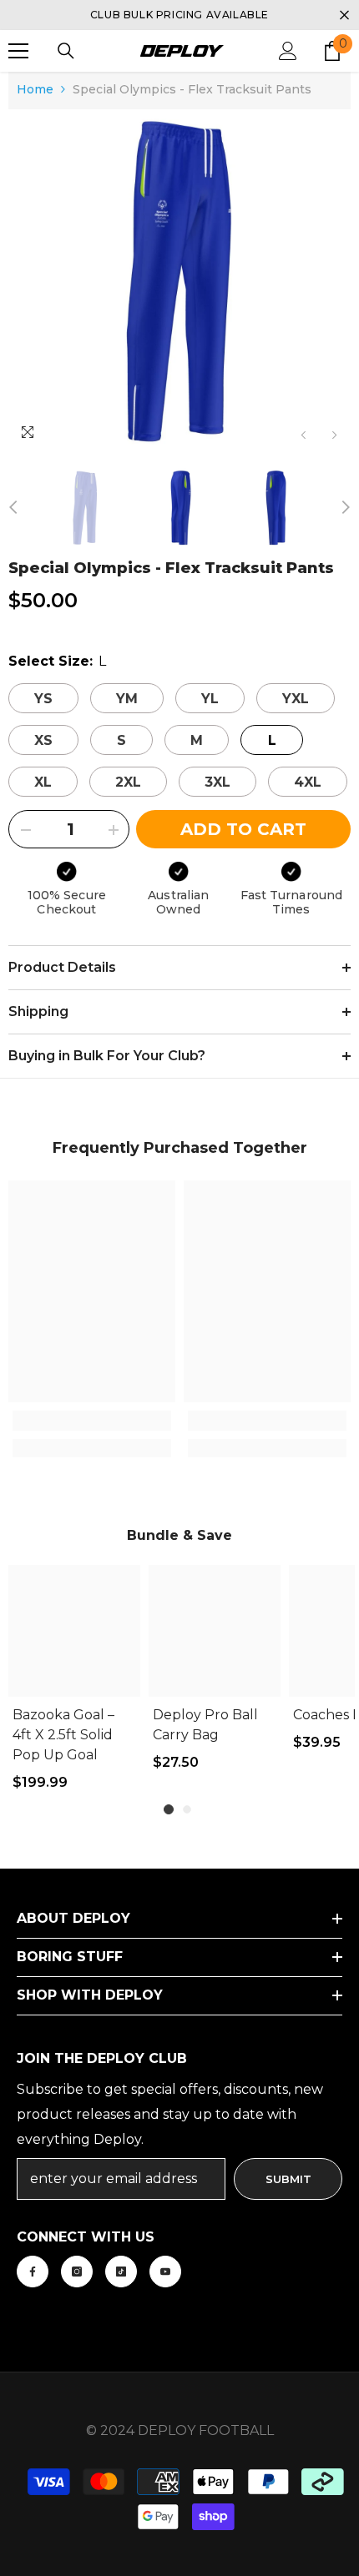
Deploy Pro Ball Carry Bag (205, 1725)
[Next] (334, 435)
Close (344, 15)
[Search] (66, 51)
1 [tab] (169, 1809)
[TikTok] (121, 2272)
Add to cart (243, 829)
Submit (288, 2179)
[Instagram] (77, 2272)
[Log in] (288, 51)
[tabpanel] (74, 1687)
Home (35, 89)
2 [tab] (187, 1809)
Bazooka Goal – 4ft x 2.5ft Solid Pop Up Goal (63, 1735)
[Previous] (303, 435)
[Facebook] (33, 2272)
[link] (92, 1421)
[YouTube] (165, 2272)
